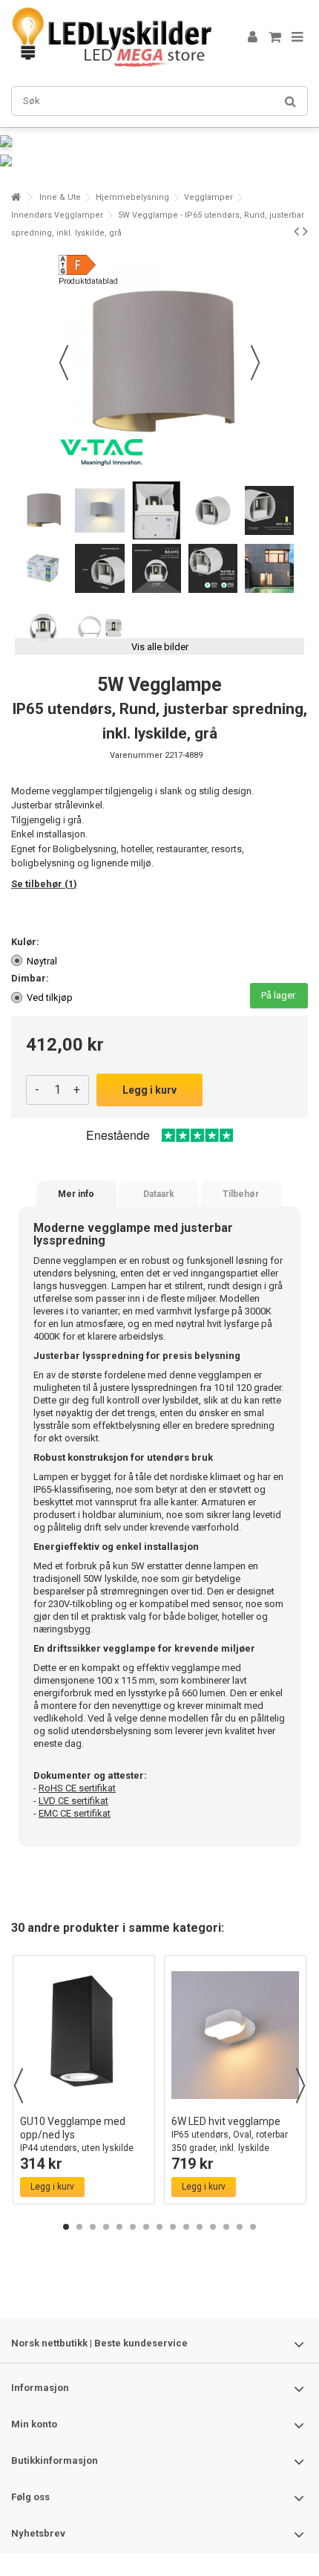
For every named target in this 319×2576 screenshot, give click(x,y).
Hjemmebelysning (132, 197)
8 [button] (159, 2227)
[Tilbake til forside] (16, 197)
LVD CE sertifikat (73, 1801)
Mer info (76, 1194)
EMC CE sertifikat (75, 1813)
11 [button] (200, 2227)
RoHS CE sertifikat (77, 1788)
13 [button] (226, 2227)
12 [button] (213, 2227)
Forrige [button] (64, 363)
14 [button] (240, 2227)
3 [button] (93, 2227)
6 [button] (133, 2227)
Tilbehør (241, 1194)
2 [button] (79, 2227)
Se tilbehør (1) (44, 884)
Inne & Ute (60, 197)
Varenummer (136, 755)
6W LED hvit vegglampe (230, 2134)
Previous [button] (19, 2086)
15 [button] (253, 2227)
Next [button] (300, 2086)
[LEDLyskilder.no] (111, 38)
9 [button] (173, 2227)
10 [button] (186, 2227)
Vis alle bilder (160, 647)
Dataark (159, 1194)
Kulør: (26, 942)
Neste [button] (255, 363)
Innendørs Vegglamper (57, 215)
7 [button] (146, 2227)
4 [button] (106, 2227)
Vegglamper (208, 197)
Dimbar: (31, 978)
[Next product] (305, 231)
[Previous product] (296, 231)
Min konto (34, 2424)
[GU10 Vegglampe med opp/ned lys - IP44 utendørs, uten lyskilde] (84, 2035)
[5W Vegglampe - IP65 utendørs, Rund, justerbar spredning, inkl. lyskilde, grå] (43, 510)
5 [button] (119, 2227)
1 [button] (66, 2227)
